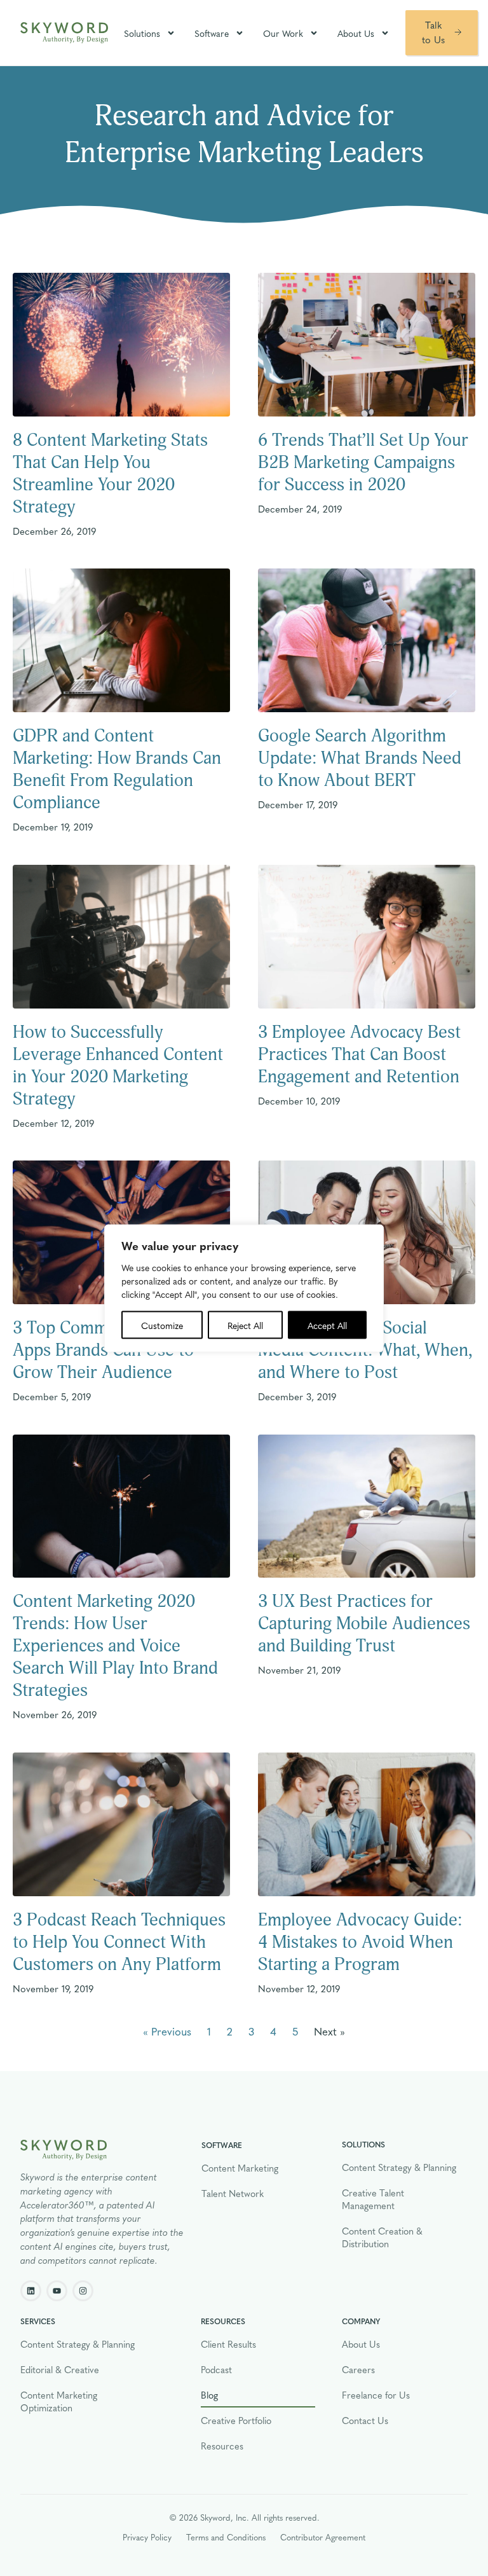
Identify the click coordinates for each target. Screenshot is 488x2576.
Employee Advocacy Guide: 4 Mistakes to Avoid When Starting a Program (360, 1942)
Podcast (216, 2369)
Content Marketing (240, 2168)
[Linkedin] (31, 2291)
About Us (356, 33)
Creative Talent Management (373, 2199)
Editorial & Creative (60, 2369)
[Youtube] (57, 2291)
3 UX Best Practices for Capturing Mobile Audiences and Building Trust (364, 1624)
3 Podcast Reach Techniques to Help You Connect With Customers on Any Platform (119, 1942)
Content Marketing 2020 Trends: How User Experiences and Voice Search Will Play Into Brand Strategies (115, 1646)
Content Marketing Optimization (59, 2401)
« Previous (167, 2031)
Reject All (245, 1325)
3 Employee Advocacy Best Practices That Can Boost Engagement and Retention (359, 1055)
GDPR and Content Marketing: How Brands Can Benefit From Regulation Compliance (117, 769)
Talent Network (233, 2193)
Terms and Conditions (226, 2537)
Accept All (327, 1325)
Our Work (283, 33)
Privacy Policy (147, 2537)
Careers (358, 2369)
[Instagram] (83, 2291)
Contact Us (365, 2420)
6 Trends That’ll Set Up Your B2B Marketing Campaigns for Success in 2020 (363, 463)
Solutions (142, 33)
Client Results (228, 2344)
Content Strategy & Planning (399, 2167)
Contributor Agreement (323, 2537)
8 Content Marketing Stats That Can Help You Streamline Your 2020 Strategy (110, 474)
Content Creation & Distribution (382, 2237)
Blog (209, 2395)
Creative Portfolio (236, 2420)
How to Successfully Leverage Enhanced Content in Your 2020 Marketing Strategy (118, 1066)
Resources (222, 2446)
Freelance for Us (376, 2395)
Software (212, 33)
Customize (162, 1325)
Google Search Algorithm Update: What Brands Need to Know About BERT (360, 758)
